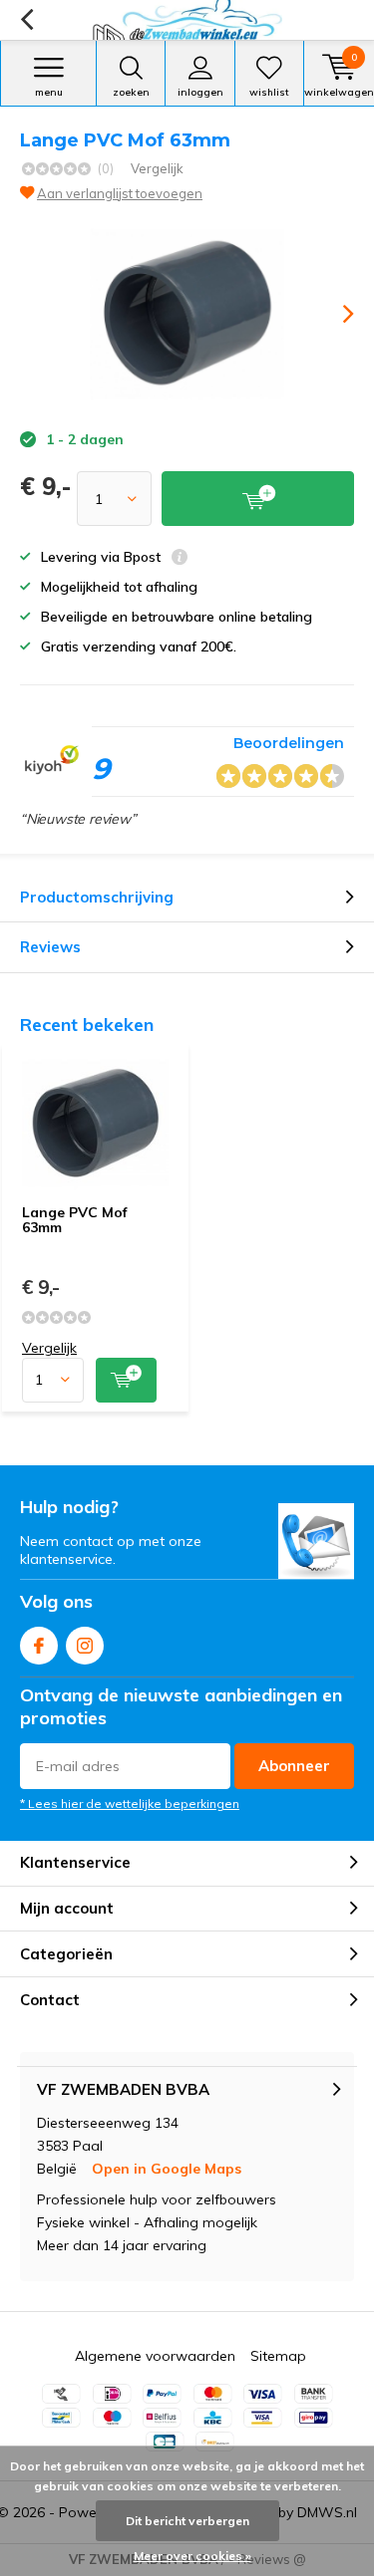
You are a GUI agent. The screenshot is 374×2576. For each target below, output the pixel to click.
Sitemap (278, 2356)
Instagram (85, 1646)
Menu (49, 92)
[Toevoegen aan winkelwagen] (126, 1380)
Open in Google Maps (167, 2169)
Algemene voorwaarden (155, 2356)
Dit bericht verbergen (187, 2521)
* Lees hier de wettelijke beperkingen (130, 1803)
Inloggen (200, 92)
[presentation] (334, 314)
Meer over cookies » (192, 2556)
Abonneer (294, 1766)
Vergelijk (157, 168)
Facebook (39, 1646)
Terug (26, 20)
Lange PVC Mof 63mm (75, 1220)
